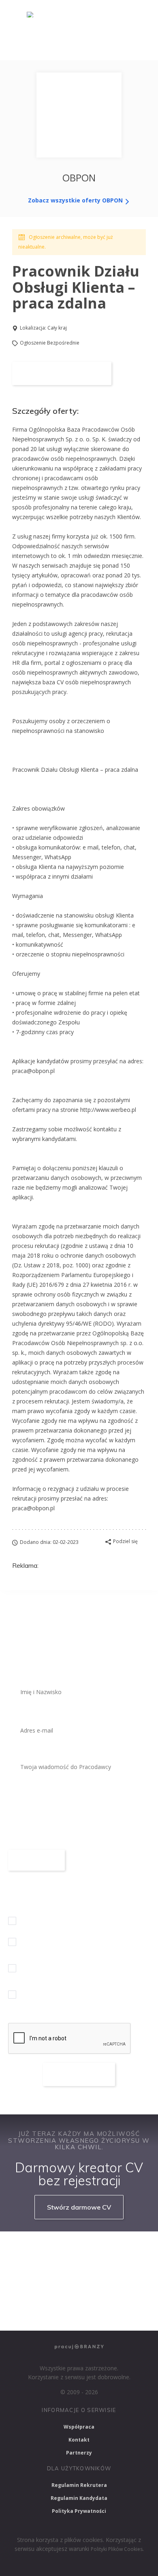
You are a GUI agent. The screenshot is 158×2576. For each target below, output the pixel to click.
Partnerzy (79, 2453)
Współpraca (79, 2427)
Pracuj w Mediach (84, 2292)
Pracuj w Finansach (103, 2271)
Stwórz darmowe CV (79, 2207)
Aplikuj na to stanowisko (62, 373)
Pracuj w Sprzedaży (37, 2271)
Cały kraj (57, 328)
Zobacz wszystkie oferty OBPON (76, 200)
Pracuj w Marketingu (39, 2314)
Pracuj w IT (113, 2248)
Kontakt (79, 2440)
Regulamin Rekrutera (79, 2485)
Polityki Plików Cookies (117, 2549)
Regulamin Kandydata (79, 2498)
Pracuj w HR (29, 2292)
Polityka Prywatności (79, 2511)
